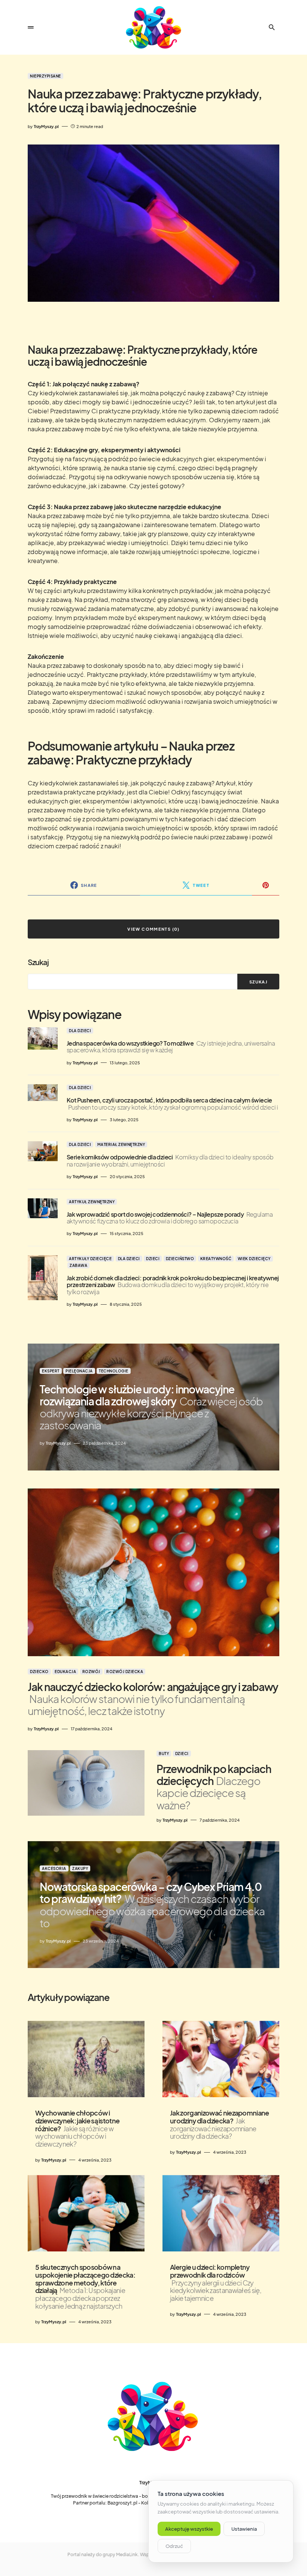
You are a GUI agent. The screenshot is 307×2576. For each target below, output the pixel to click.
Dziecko (39, 1672)
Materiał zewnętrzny (121, 1144)
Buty (164, 1754)
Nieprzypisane (45, 76)
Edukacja (65, 1672)
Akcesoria (54, 1868)
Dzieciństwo (180, 1259)
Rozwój (91, 1672)
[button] (31, 27)
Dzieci (153, 1259)
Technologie (114, 1371)
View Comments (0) (153, 929)
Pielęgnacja (79, 1371)
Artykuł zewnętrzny (92, 1202)
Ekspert (51, 1371)
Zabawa (78, 1265)
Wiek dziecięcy (254, 1259)
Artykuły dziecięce (90, 1259)
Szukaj (38, 962)
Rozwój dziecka (125, 1672)
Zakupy (80, 1868)
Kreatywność (216, 1259)
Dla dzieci (80, 1031)
